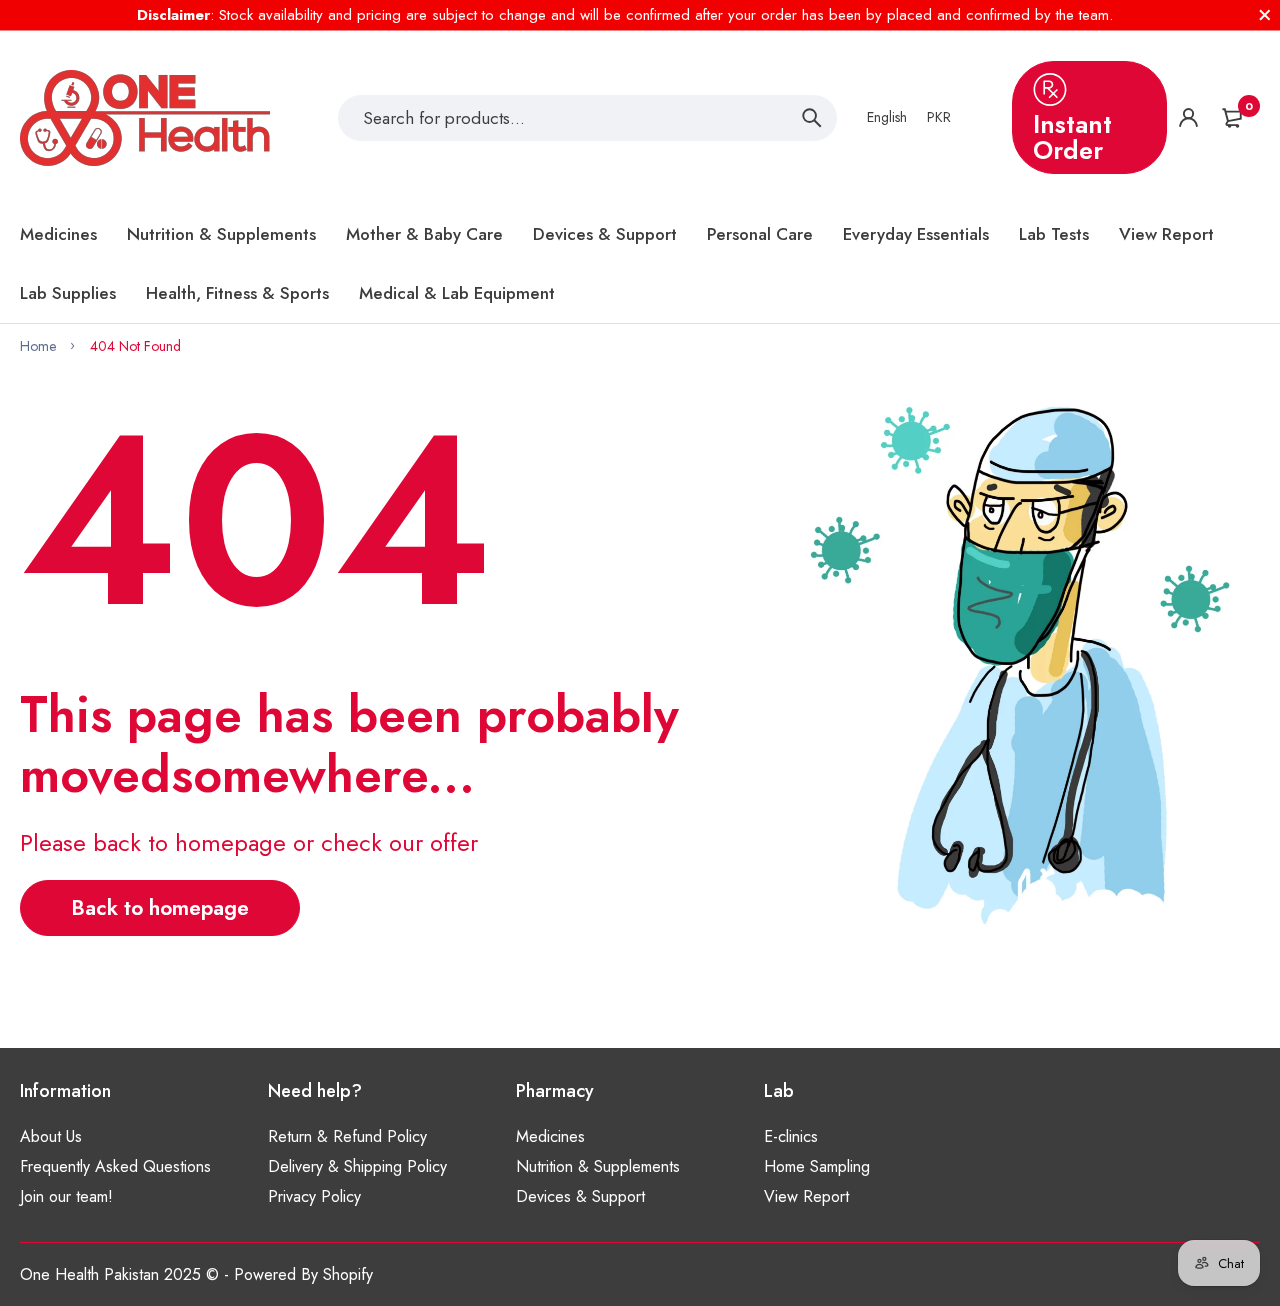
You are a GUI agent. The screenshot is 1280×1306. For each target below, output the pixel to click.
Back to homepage (160, 908)
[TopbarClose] (1265, 15)
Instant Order (1072, 137)
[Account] (1188, 117)
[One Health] (145, 118)
